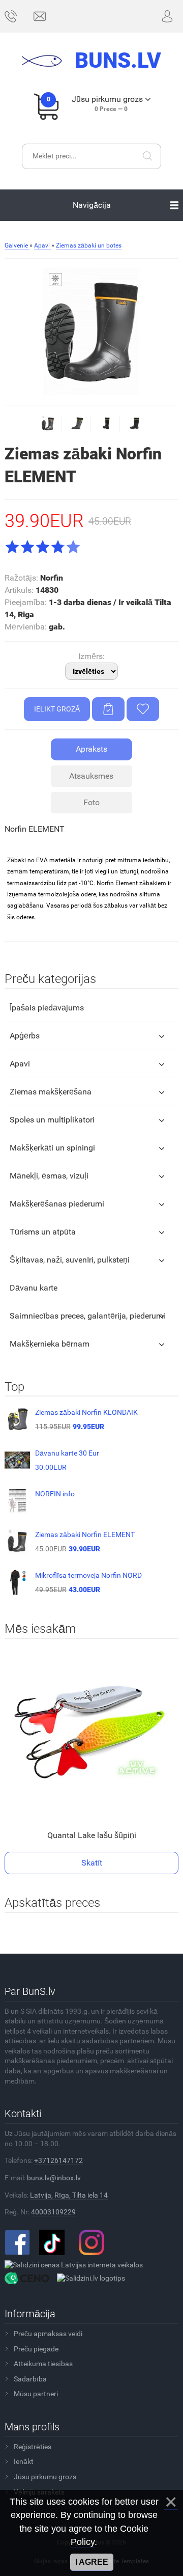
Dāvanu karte (34, 1288)
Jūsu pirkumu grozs (45, 2477)
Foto (91, 802)
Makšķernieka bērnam (50, 1344)
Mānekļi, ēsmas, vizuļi (49, 1176)
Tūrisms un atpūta (43, 1232)
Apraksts (91, 749)
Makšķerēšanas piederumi (57, 1204)
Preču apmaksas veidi (48, 2334)
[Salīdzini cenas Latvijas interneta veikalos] (74, 2265)
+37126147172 (58, 2160)
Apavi (20, 1064)
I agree (92, 2562)
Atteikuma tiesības (43, 2364)
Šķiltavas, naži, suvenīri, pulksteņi (70, 1260)
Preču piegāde (36, 2349)
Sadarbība (30, 2379)
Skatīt (92, 1863)
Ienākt (24, 2461)
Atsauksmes (91, 776)
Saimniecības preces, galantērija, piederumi (87, 1316)
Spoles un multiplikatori (52, 1120)
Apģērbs (25, 1036)
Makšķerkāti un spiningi (52, 1148)
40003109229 (53, 2212)
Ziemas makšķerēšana (51, 1092)
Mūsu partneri (36, 2394)
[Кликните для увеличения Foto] (91, 331)
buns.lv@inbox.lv (54, 2178)
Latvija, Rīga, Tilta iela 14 (69, 2195)
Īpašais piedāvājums (47, 1008)
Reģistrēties (33, 2447)
